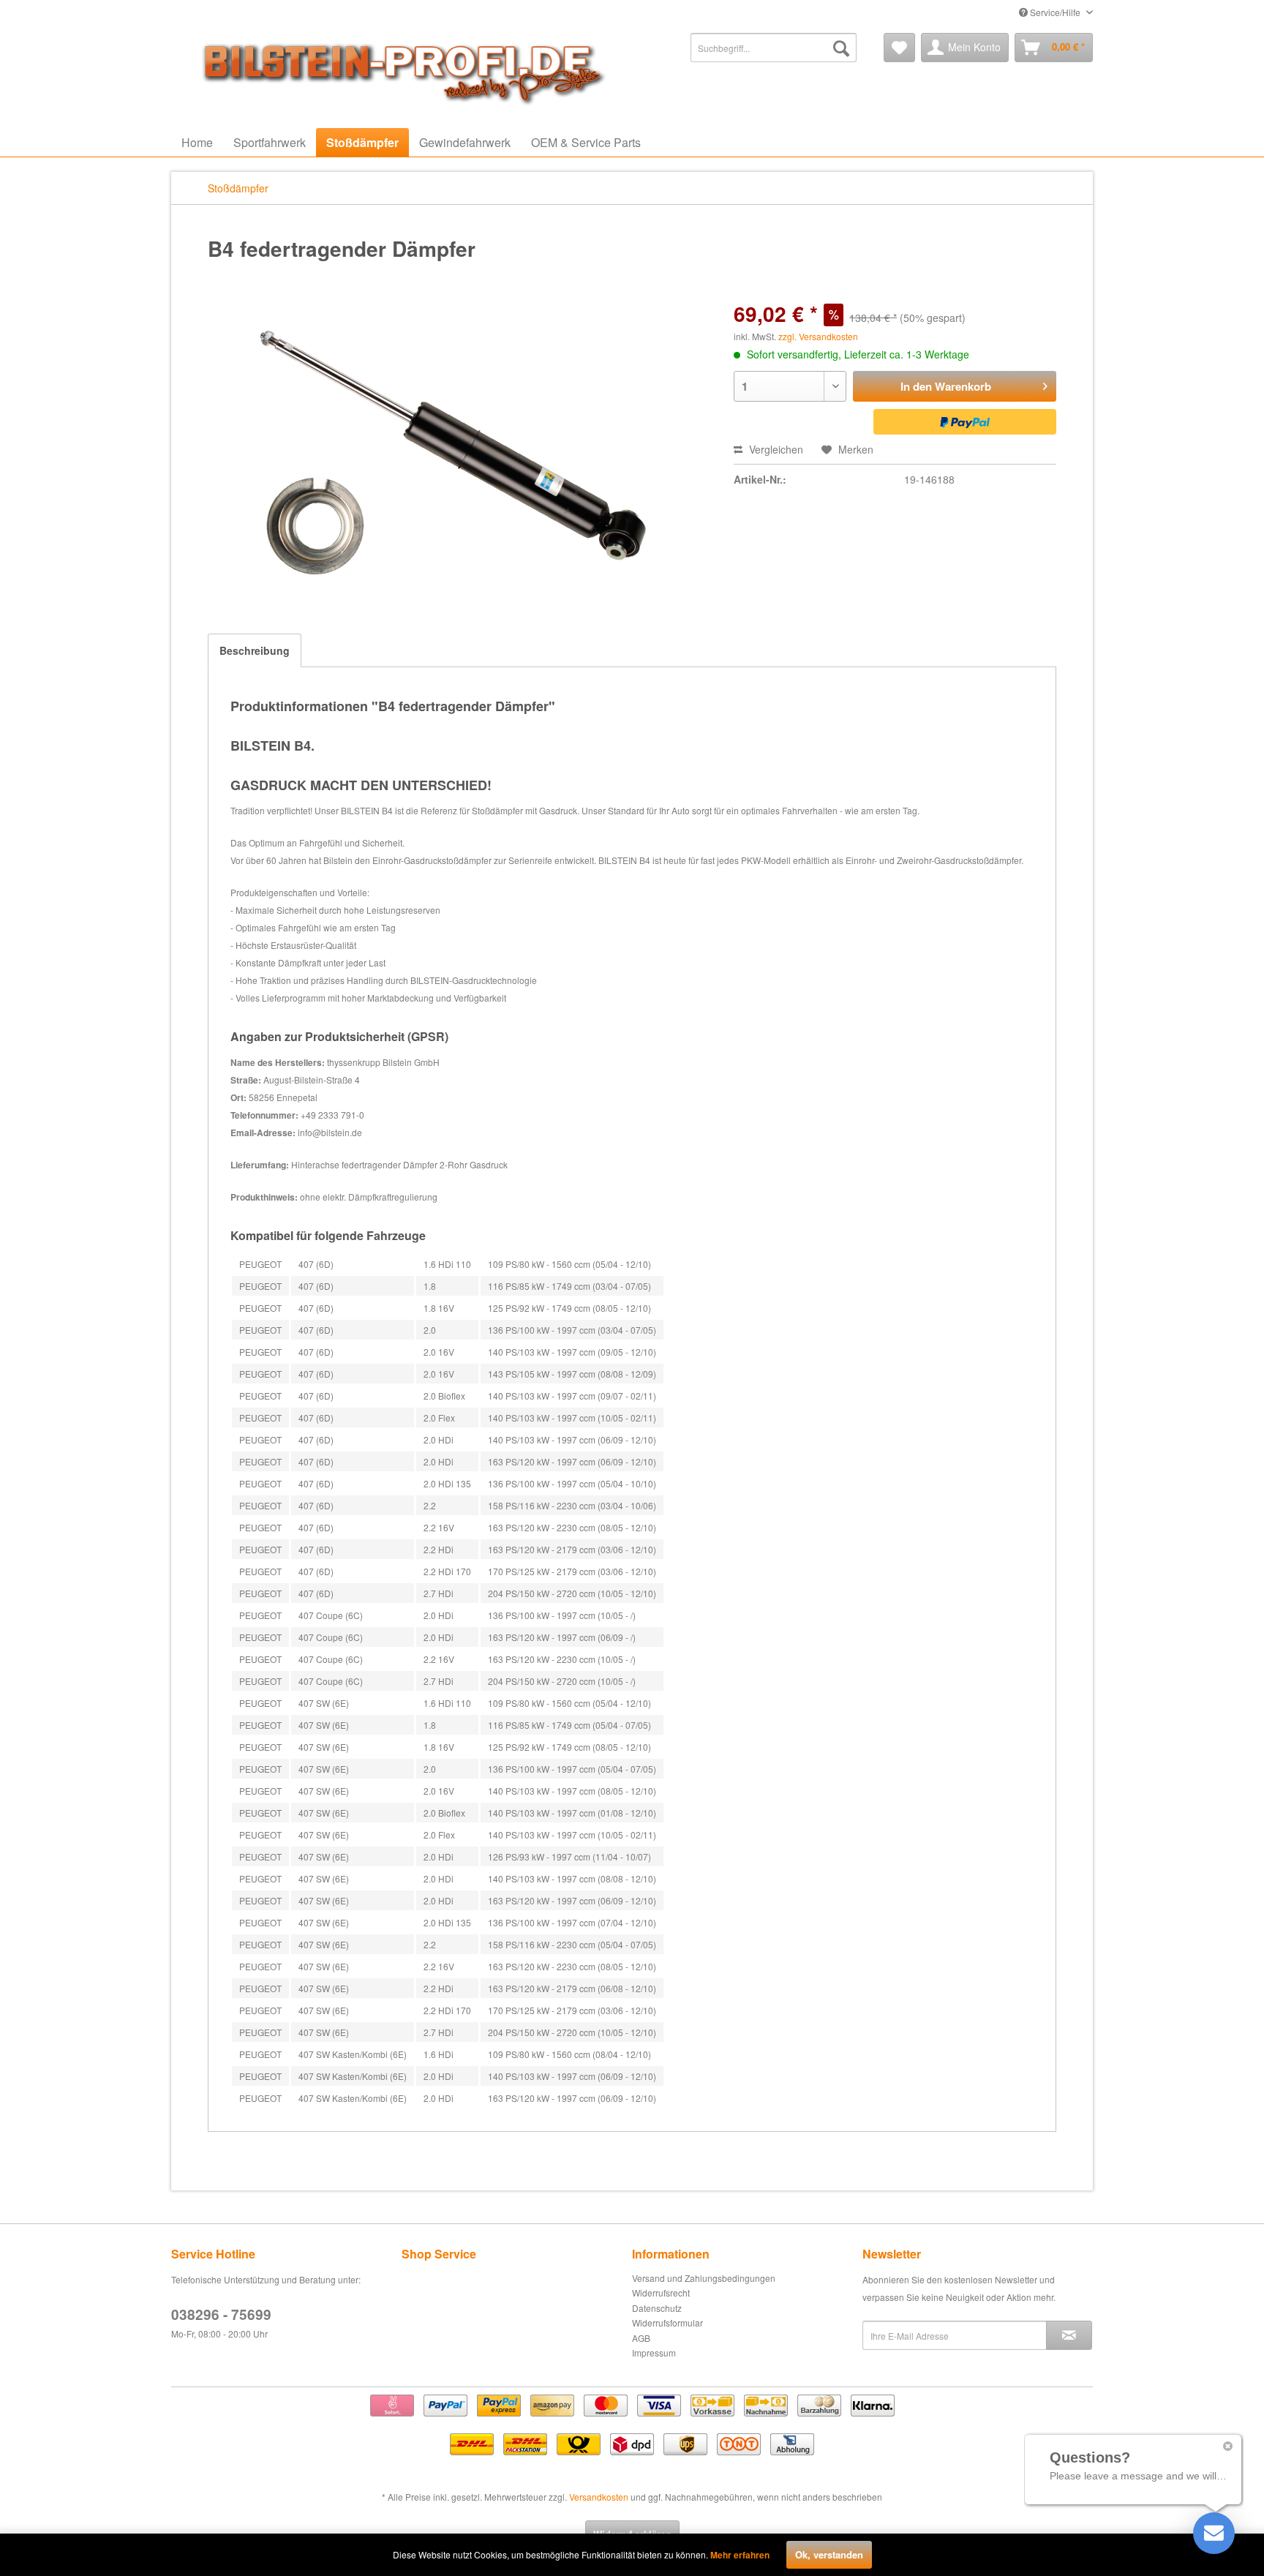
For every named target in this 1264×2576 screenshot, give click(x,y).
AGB (641, 2338)
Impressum (654, 2352)
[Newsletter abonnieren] (1069, 2335)
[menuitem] (774, 48)
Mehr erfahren (740, 2555)
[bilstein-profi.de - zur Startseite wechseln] (398, 70)
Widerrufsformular (667, 2322)
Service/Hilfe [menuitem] (1055, 12)
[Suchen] (841, 48)
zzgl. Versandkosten (818, 336)
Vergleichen (775, 449)
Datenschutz (657, 2308)
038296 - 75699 (221, 2314)
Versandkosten (599, 2497)
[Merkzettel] (899, 48)
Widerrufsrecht (661, 2293)
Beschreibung (255, 650)
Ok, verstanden (829, 2554)
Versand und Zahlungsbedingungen (704, 2278)
